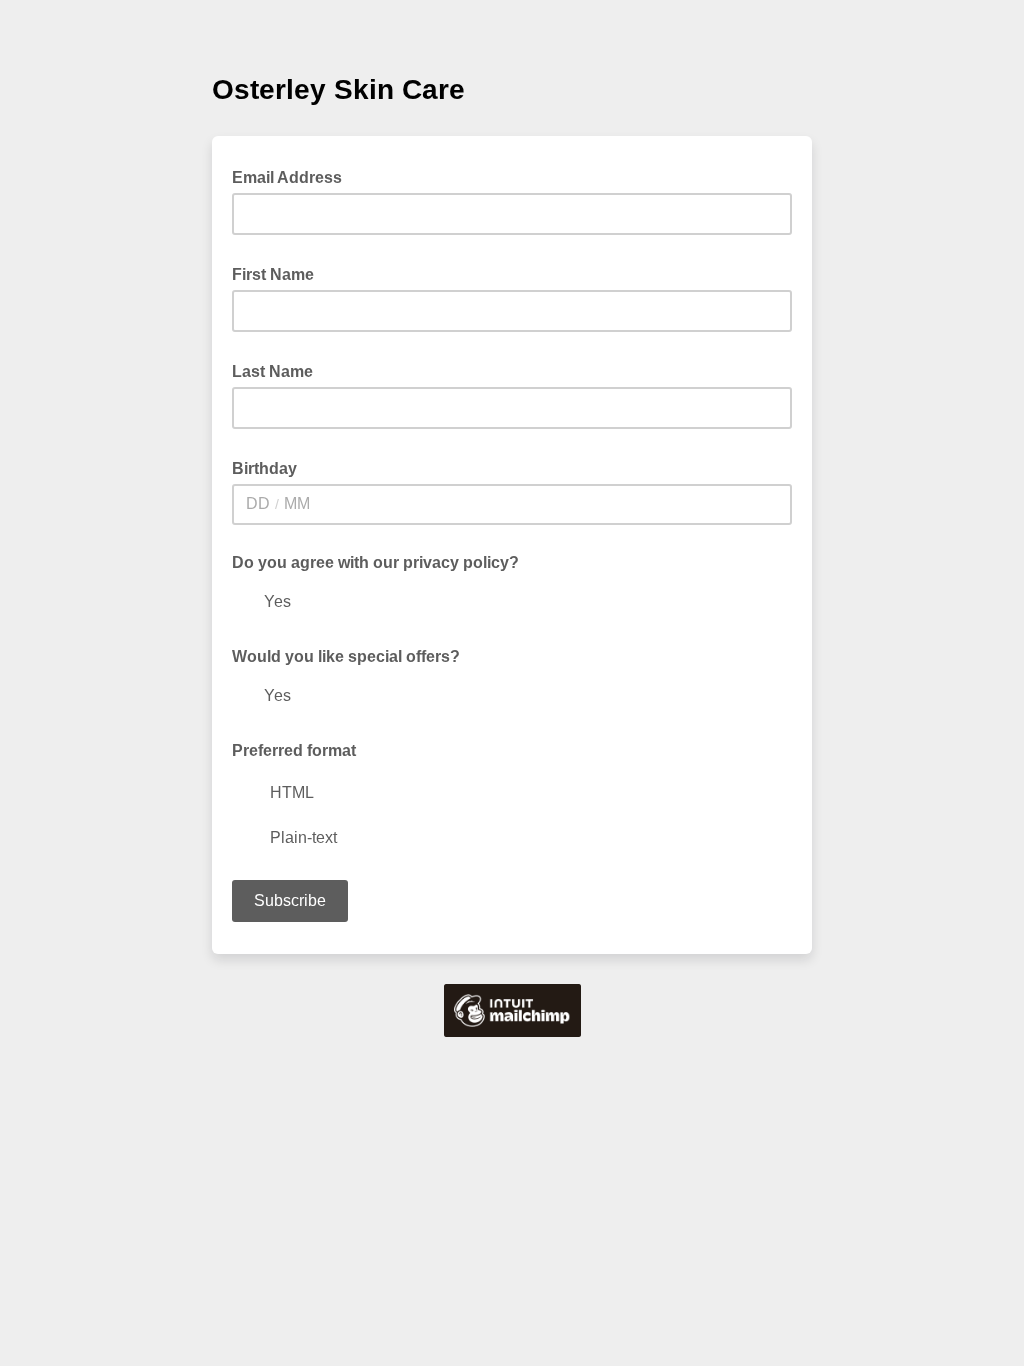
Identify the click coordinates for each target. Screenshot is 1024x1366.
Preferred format (294, 750)
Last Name (278, 370)
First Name (279, 273)
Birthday (270, 467)
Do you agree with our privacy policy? (375, 562)
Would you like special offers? (346, 656)
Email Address (293, 176)
